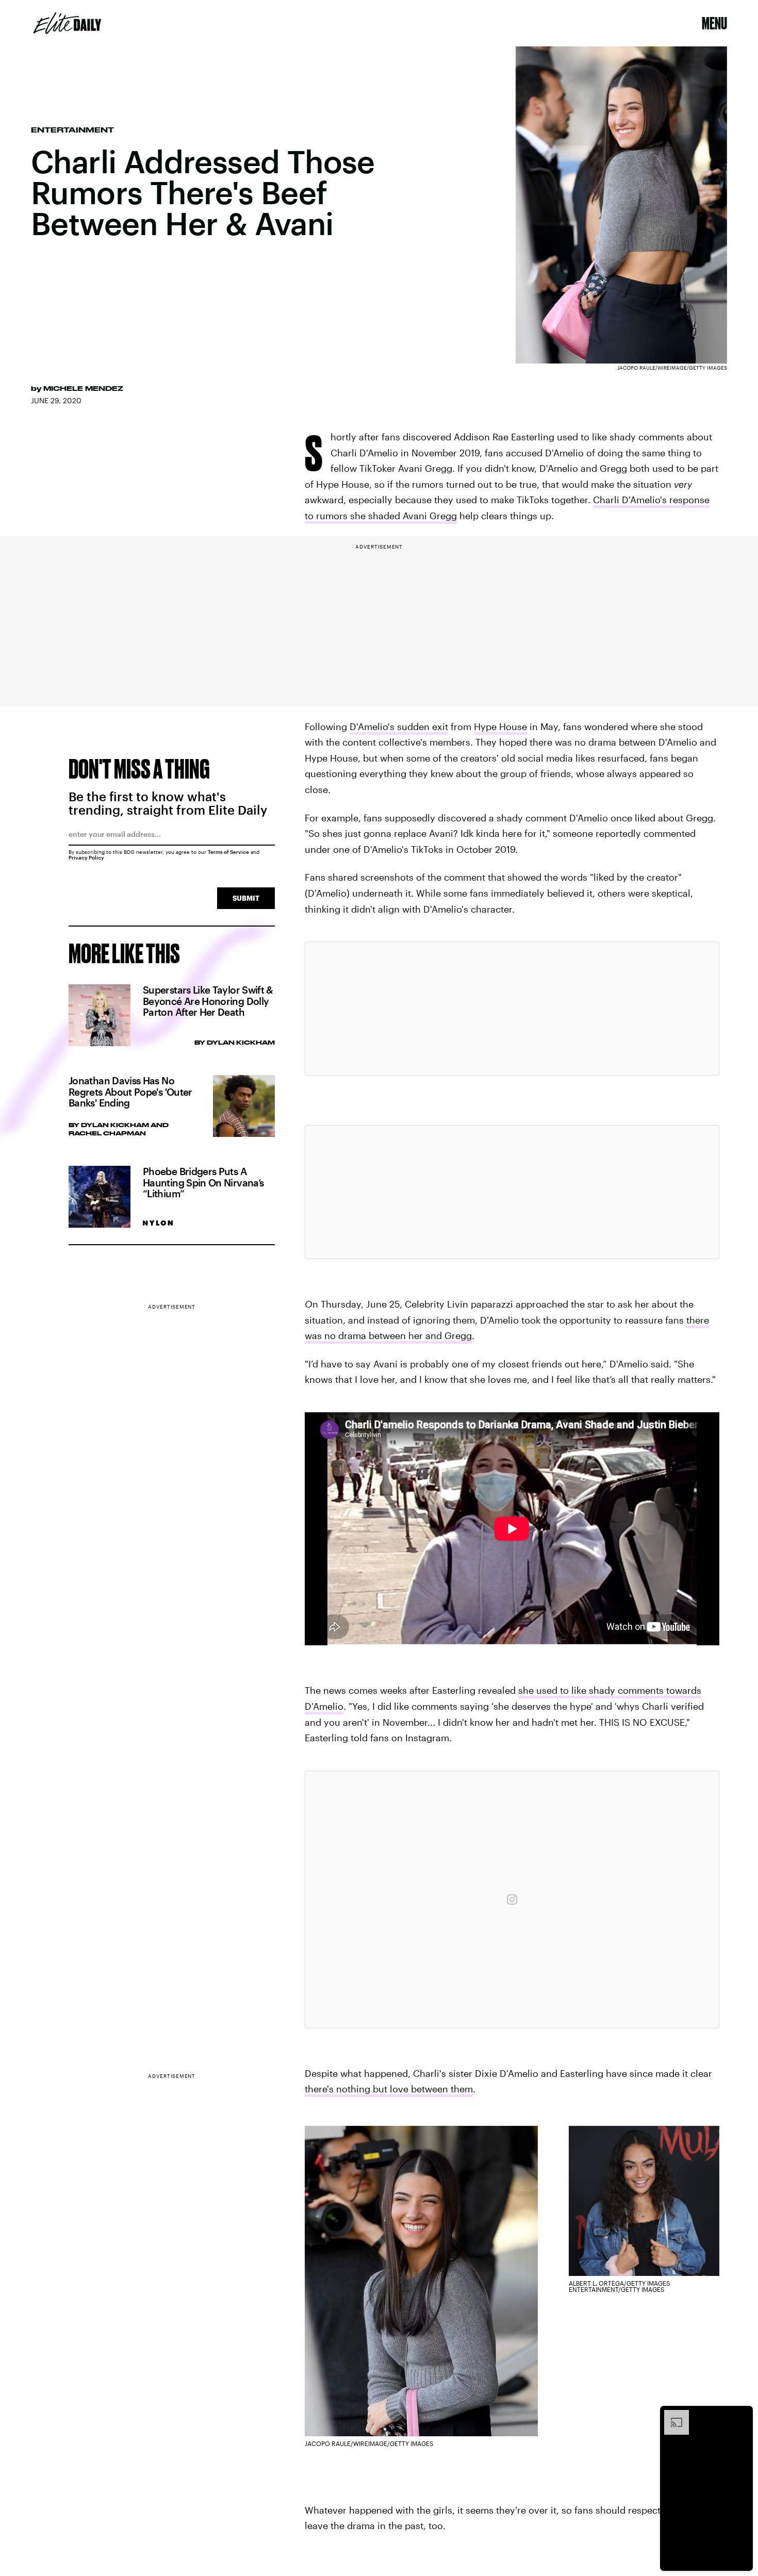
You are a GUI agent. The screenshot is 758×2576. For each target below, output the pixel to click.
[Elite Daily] (67, 23)
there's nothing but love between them (389, 2089)
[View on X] (512, 1009)
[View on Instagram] (512, 1900)
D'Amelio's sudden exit (399, 726)
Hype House (500, 726)
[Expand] (671, 2415)
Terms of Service (228, 852)
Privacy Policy (86, 857)
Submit (246, 898)
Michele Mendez (83, 388)
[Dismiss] (741, 2415)
